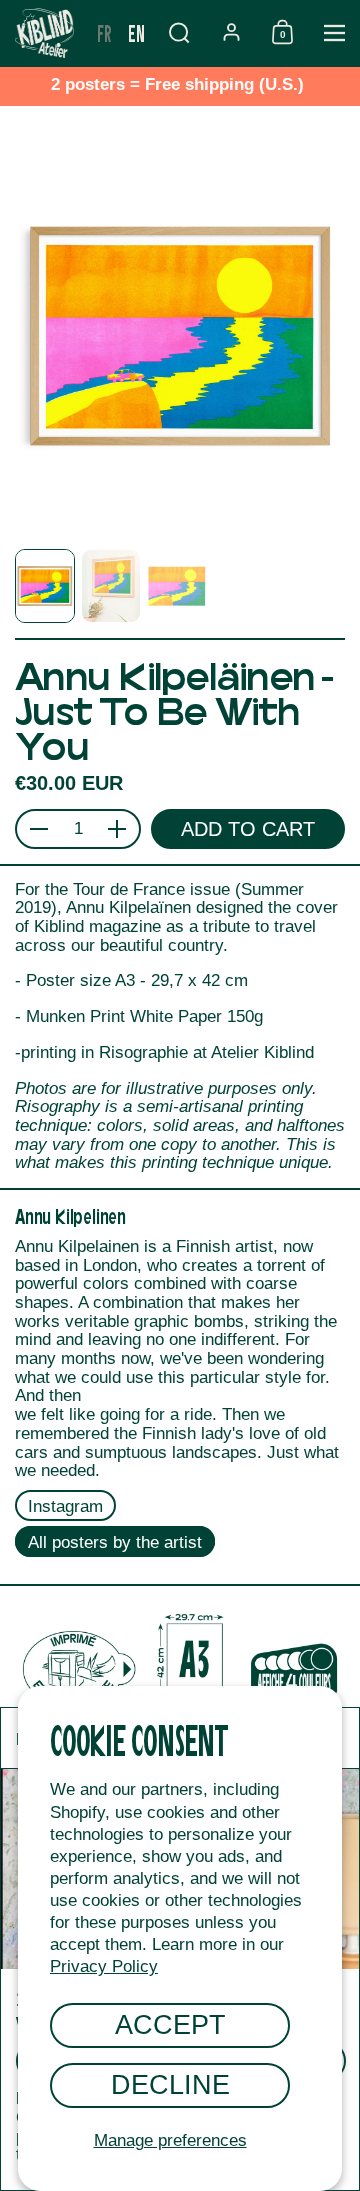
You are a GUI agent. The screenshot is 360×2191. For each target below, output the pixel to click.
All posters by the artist (115, 1542)
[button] (179, 32)
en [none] (136, 32)
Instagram (65, 1506)
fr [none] (104, 32)
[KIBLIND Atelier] (44, 33)
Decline (170, 2084)
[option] (104, 33)
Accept (170, 2024)
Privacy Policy (104, 1966)
